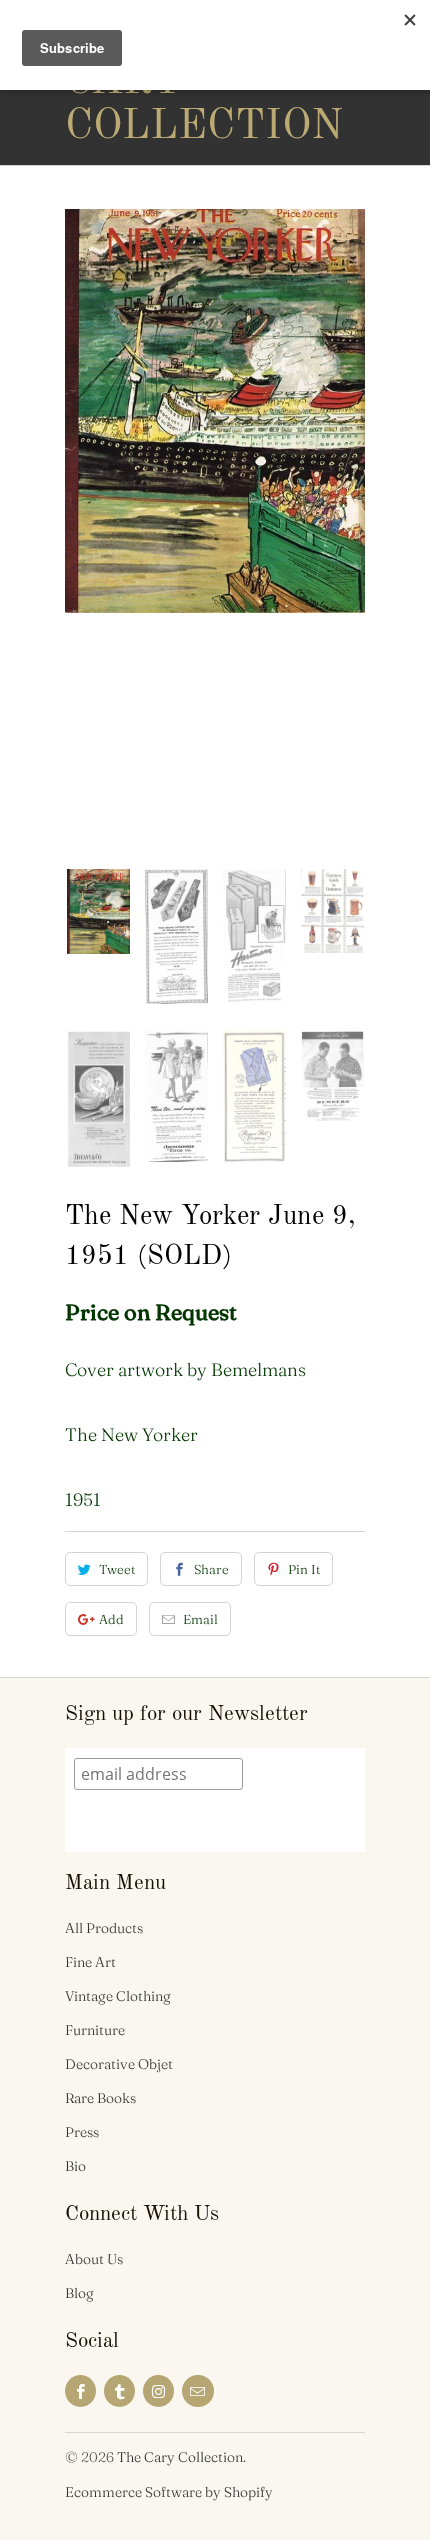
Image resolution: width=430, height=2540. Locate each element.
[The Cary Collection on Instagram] (158, 2391)
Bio (75, 2166)
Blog (79, 2293)
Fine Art (90, 1962)
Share (211, 1569)
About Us (94, 2259)
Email (200, 1619)
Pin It (304, 1569)
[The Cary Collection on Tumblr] (119, 2391)
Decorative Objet (119, 2064)
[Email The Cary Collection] (197, 2391)
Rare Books (100, 2098)
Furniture (95, 2030)
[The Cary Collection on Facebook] (80, 2391)
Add (111, 1619)
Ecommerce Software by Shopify (169, 2492)
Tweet (117, 1569)
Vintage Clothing (118, 1996)
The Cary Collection (145, 82)
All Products (104, 1928)
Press (82, 2132)
